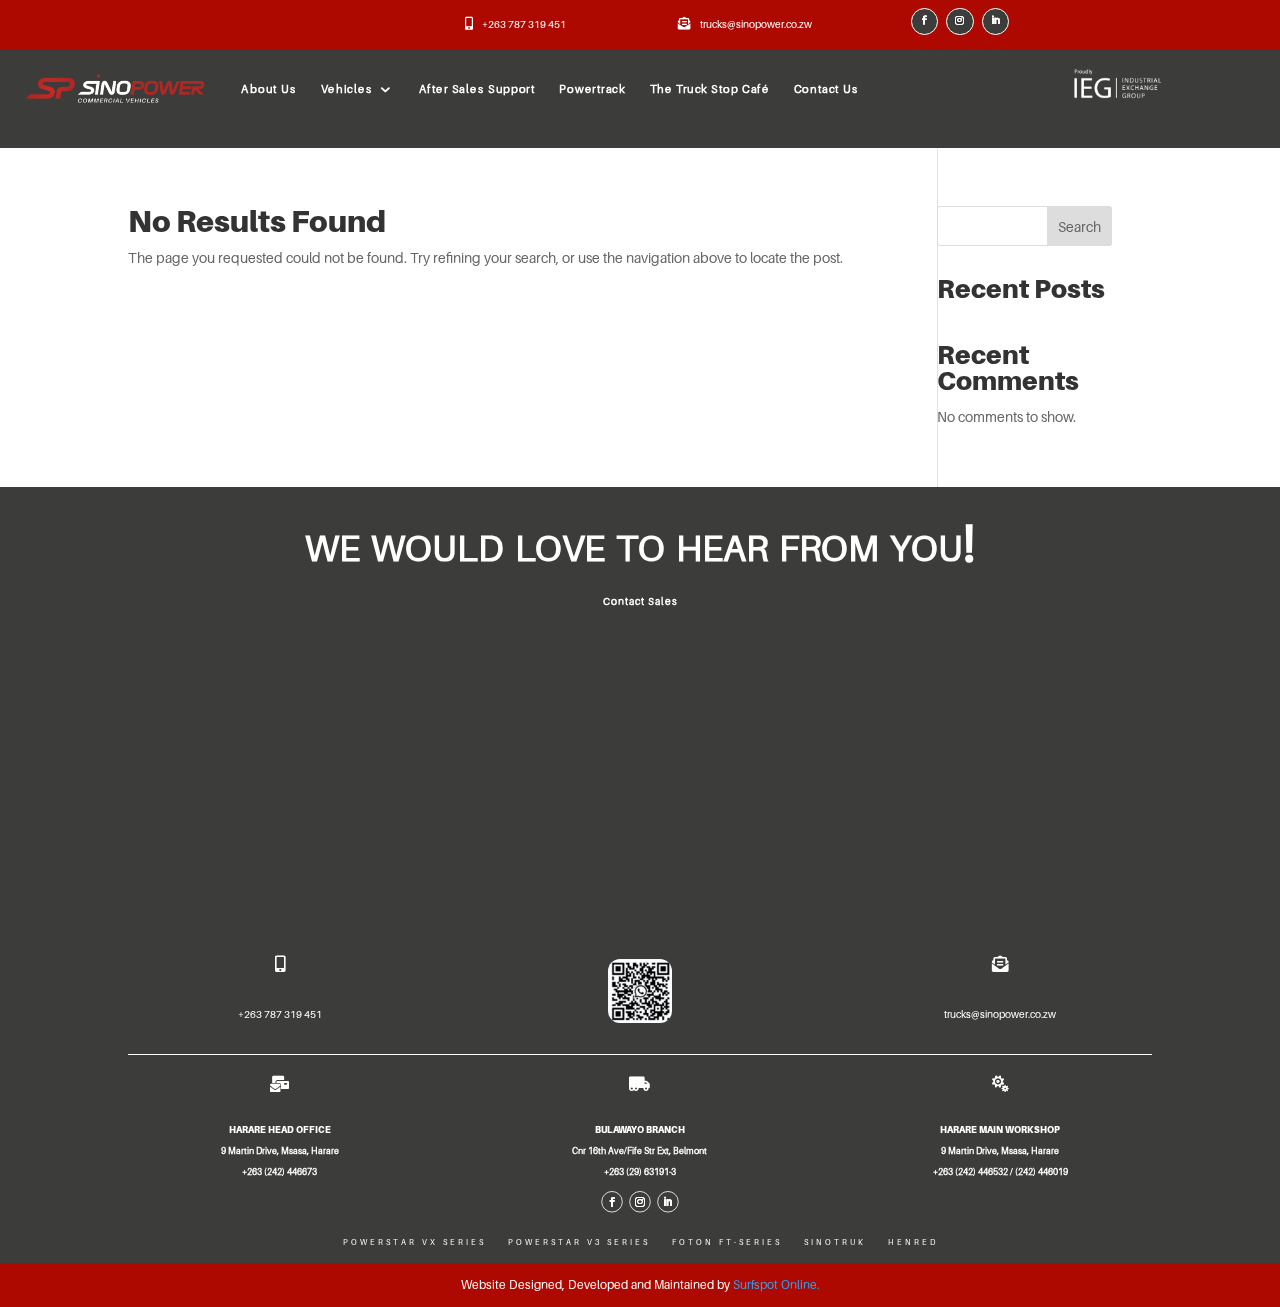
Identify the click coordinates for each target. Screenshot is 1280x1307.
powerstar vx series (414, 1242)
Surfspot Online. (776, 1284)
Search (1079, 226)
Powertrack (592, 88)
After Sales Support (477, 88)
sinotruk (835, 1242)
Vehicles (347, 88)
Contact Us (826, 88)
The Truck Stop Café (710, 88)
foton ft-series (727, 1242)
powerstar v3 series (579, 1242)
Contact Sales (640, 601)
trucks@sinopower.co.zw (756, 24)
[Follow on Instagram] (960, 22)
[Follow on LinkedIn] (996, 22)
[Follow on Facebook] (925, 22)
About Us (268, 88)
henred (913, 1242)
